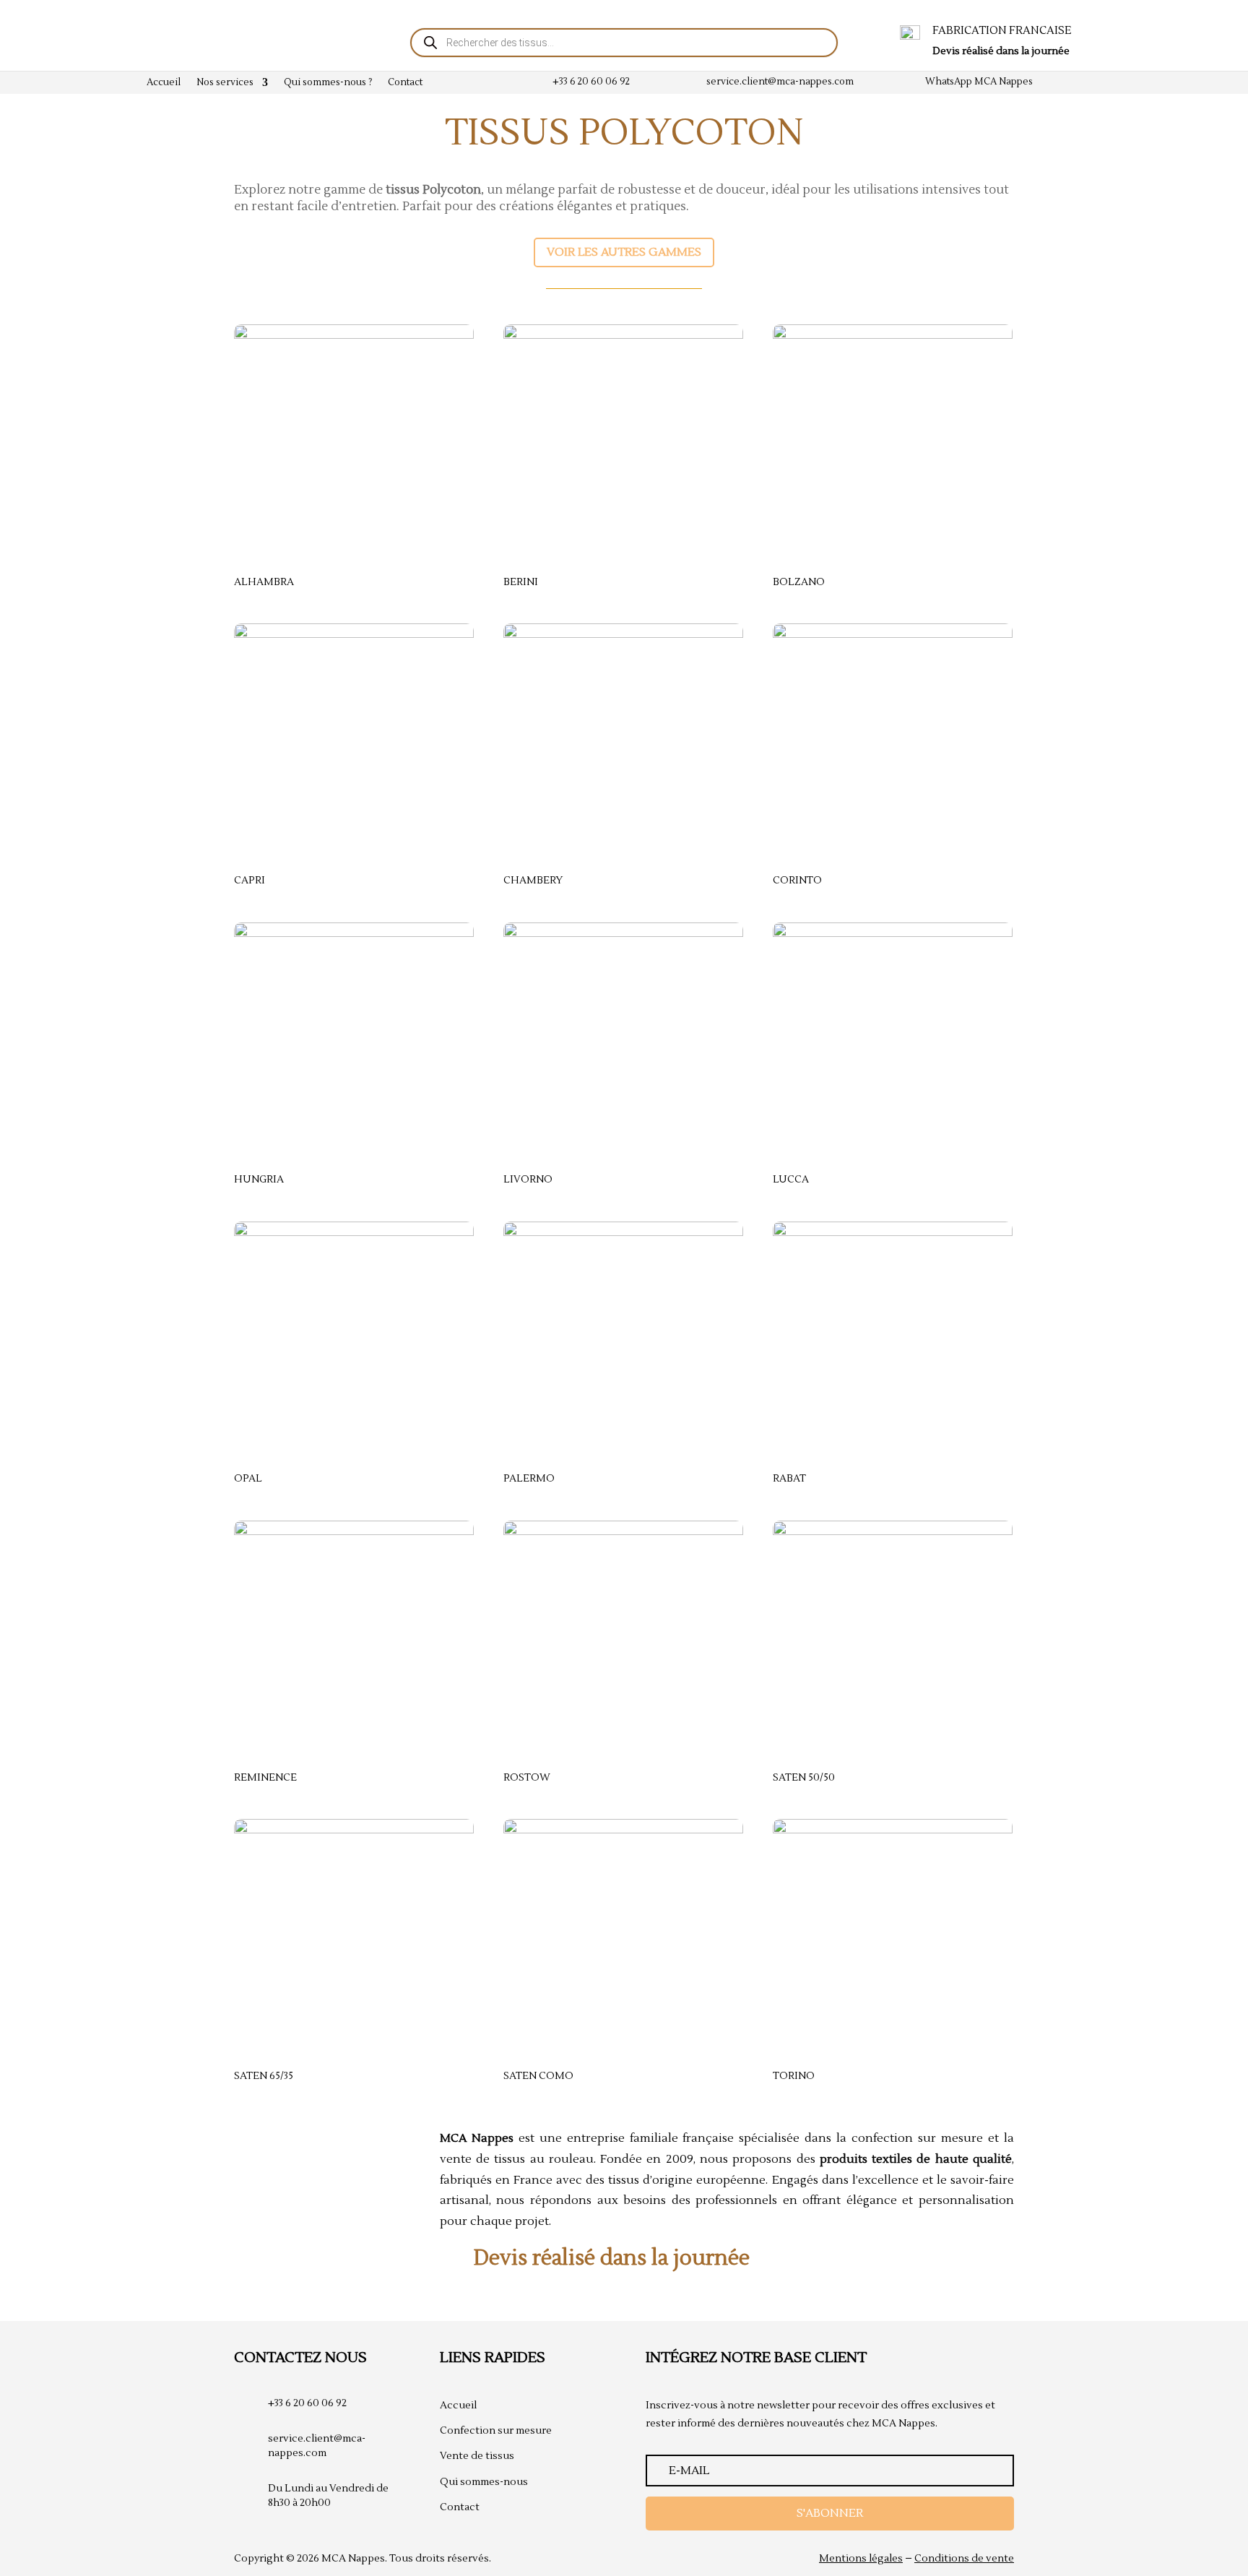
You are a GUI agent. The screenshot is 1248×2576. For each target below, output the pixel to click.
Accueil (164, 83)
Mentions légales (861, 2559)
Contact (405, 83)
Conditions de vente (964, 2559)
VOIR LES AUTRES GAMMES (624, 252)
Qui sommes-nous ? (328, 83)
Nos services (225, 83)
